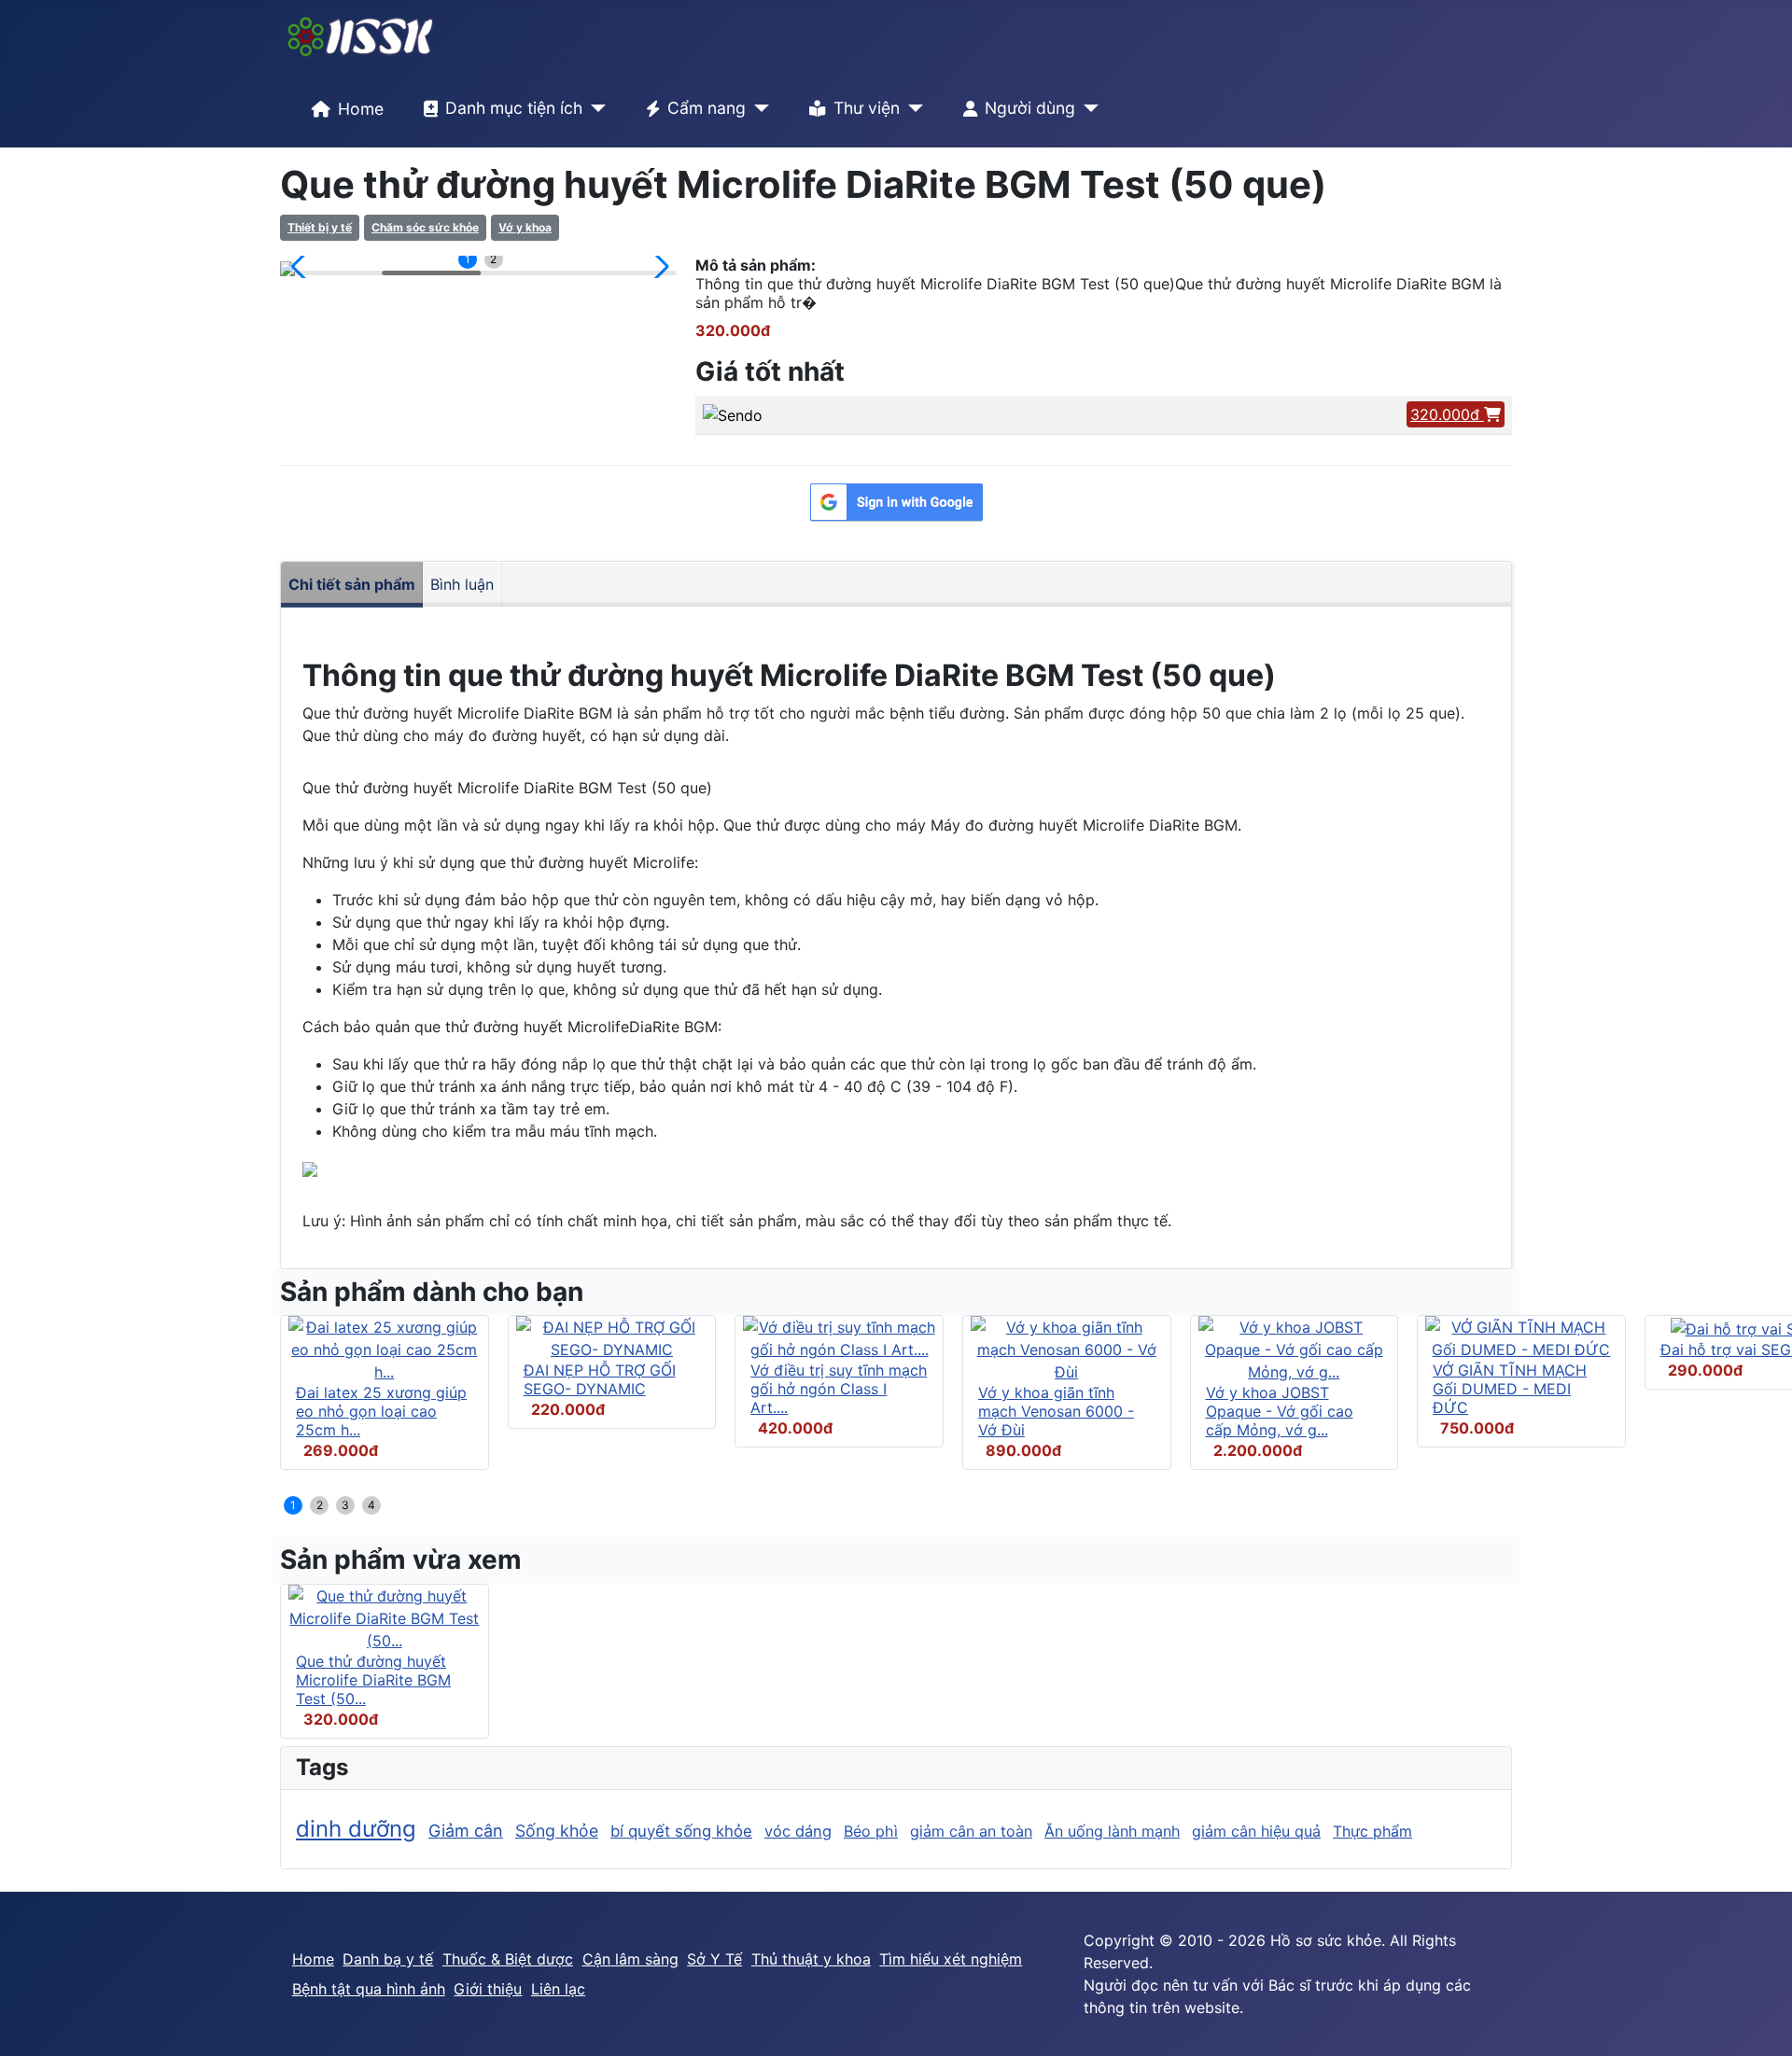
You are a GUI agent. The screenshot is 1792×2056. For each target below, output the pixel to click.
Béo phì (871, 1831)
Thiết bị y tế (320, 227)
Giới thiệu (488, 1989)
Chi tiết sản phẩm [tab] (352, 584)
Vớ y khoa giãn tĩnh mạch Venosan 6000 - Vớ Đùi (1056, 1411)
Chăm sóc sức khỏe (425, 227)
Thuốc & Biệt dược (508, 1959)
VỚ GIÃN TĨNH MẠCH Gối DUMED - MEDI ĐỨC (1510, 1389)
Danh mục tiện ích (514, 108)
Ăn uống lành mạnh (1112, 1831)
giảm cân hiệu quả (1256, 1831)
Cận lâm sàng (630, 1959)
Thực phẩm (1372, 1831)
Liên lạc (558, 1989)
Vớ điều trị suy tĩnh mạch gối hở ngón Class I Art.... (839, 1389)
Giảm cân (466, 1831)
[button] (302, 267)
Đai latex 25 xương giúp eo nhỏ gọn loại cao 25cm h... (381, 1411)
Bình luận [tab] (462, 584)
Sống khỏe (557, 1831)
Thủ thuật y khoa (811, 1959)
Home (361, 109)
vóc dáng (798, 1831)
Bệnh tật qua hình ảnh (369, 1989)
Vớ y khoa (525, 227)
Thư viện (867, 108)
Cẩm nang (707, 108)
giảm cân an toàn (971, 1831)
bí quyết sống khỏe (681, 1831)
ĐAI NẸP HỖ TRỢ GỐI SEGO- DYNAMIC (600, 1379)
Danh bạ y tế (388, 1959)
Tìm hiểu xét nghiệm (951, 1959)
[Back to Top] (1759, 2021)
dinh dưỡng (356, 1829)
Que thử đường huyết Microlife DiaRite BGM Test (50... (373, 1680)
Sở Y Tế (714, 1959)
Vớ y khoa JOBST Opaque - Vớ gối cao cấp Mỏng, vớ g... (1280, 1411)
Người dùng (1030, 108)
